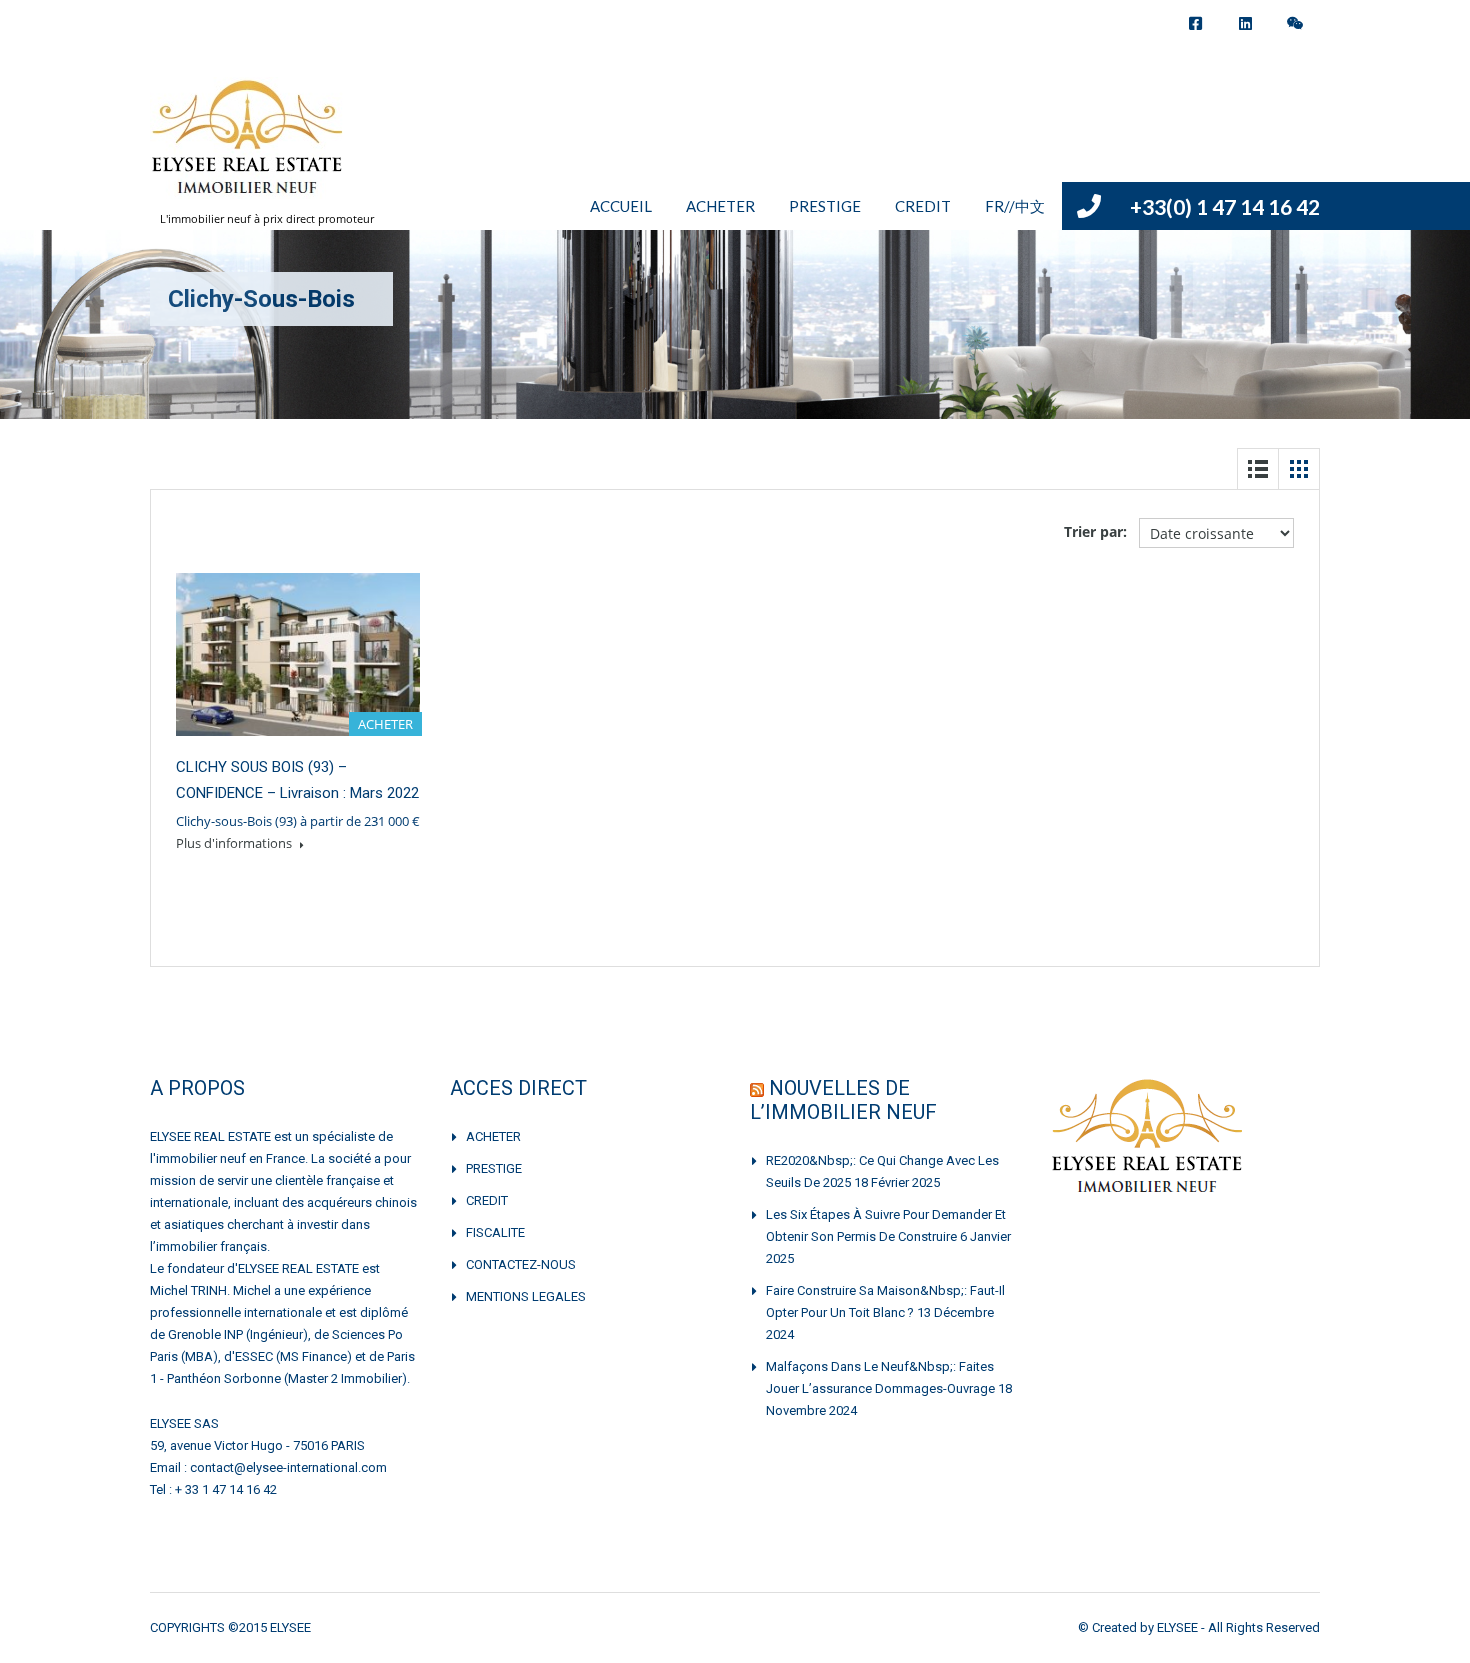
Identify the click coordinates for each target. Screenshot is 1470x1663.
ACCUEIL (621, 206)
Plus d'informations (235, 843)
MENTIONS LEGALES (526, 1296)
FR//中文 (1015, 206)
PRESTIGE (825, 206)
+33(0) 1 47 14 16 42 (1225, 206)
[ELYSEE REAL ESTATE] (249, 148)
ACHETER (720, 206)
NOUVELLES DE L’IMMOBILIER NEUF (843, 1100)
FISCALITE (495, 1232)
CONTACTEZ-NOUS (521, 1264)
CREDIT (923, 206)
